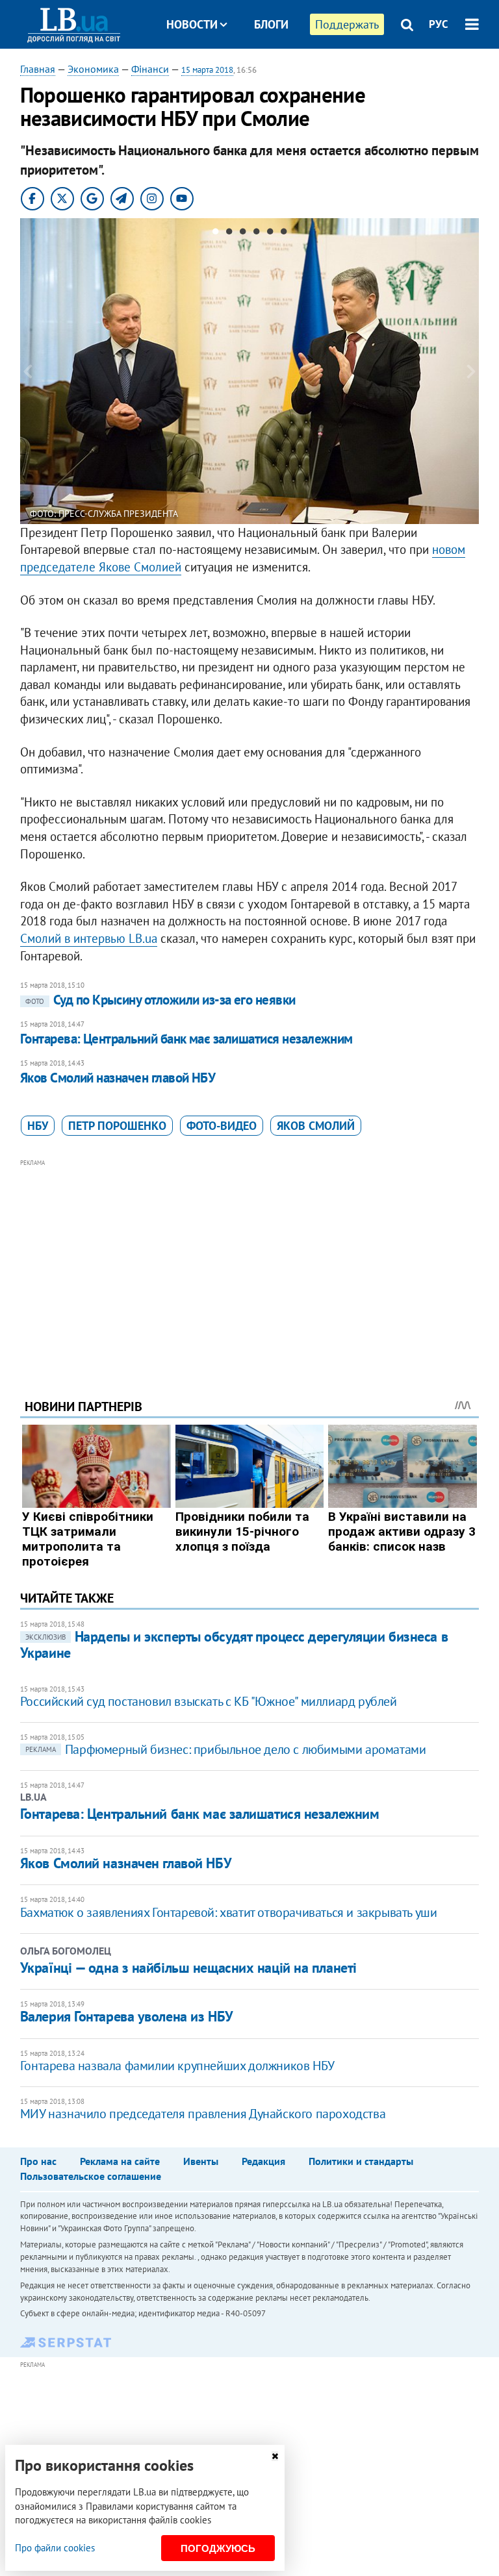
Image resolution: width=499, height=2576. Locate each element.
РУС (439, 24)
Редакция (263, 2161)
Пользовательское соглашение (91, 2176)
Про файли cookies (55, 2548)
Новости (192, 24)
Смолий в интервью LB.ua (89, 938)
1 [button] (215, 234)
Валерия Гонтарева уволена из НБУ (127, 2016)
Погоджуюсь (218, 2548)
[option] (250, 371)
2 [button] (229, 234)
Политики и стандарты (361, 2161)
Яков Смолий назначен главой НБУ (118, 1078)
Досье (262, 73)
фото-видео (222, 1126)
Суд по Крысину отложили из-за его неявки (160, 1000)
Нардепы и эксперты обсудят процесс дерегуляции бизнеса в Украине (234, 1644)
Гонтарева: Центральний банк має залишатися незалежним (186, 1039)
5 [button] (270, 234)
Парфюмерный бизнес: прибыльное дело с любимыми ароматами (226, 1749)
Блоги (271, 24)
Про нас (38, 2161)
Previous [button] (28, 371)
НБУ (38, 1126)
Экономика (93, 69)
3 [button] (243, 234)
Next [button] (471, 371)
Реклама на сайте (120, 2161)
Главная (38, 69)
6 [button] (284, 234)
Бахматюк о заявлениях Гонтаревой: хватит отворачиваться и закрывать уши (229, 1912)
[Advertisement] (250, 1261)
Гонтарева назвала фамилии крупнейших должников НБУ (177, 2066)
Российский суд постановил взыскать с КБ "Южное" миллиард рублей (209, 1701)
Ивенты (201, 2161)
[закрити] (275, 2456)
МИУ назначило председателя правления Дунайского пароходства (203, 2114)
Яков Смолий (316, 1126)
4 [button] (256, 234)
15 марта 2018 (207, 70)
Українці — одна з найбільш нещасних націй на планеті (188, 1968)
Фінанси (150, 69)
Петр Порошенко (117, 1126)
